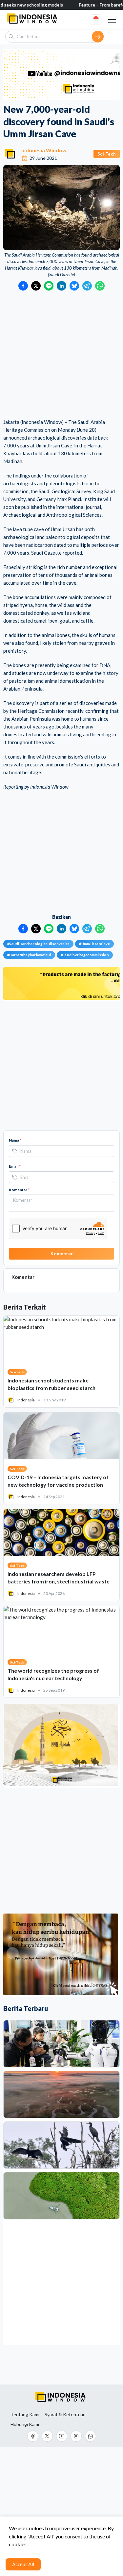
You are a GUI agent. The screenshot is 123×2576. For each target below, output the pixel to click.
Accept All (23, 2564)
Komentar (19, 1190)
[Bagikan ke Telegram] (87, 286)
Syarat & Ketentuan (65, 2415)
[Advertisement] (61, 355)
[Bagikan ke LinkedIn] (61, 286)
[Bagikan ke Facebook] (23, 286)
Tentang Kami (25, 2415)
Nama (15, 1140)
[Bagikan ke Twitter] (36, 286)
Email (15, 1166)
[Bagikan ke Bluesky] (74, 286)
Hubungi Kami (25, 2424)
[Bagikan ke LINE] (49, 286)
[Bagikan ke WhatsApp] (100, 286)
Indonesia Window (44, 150)
